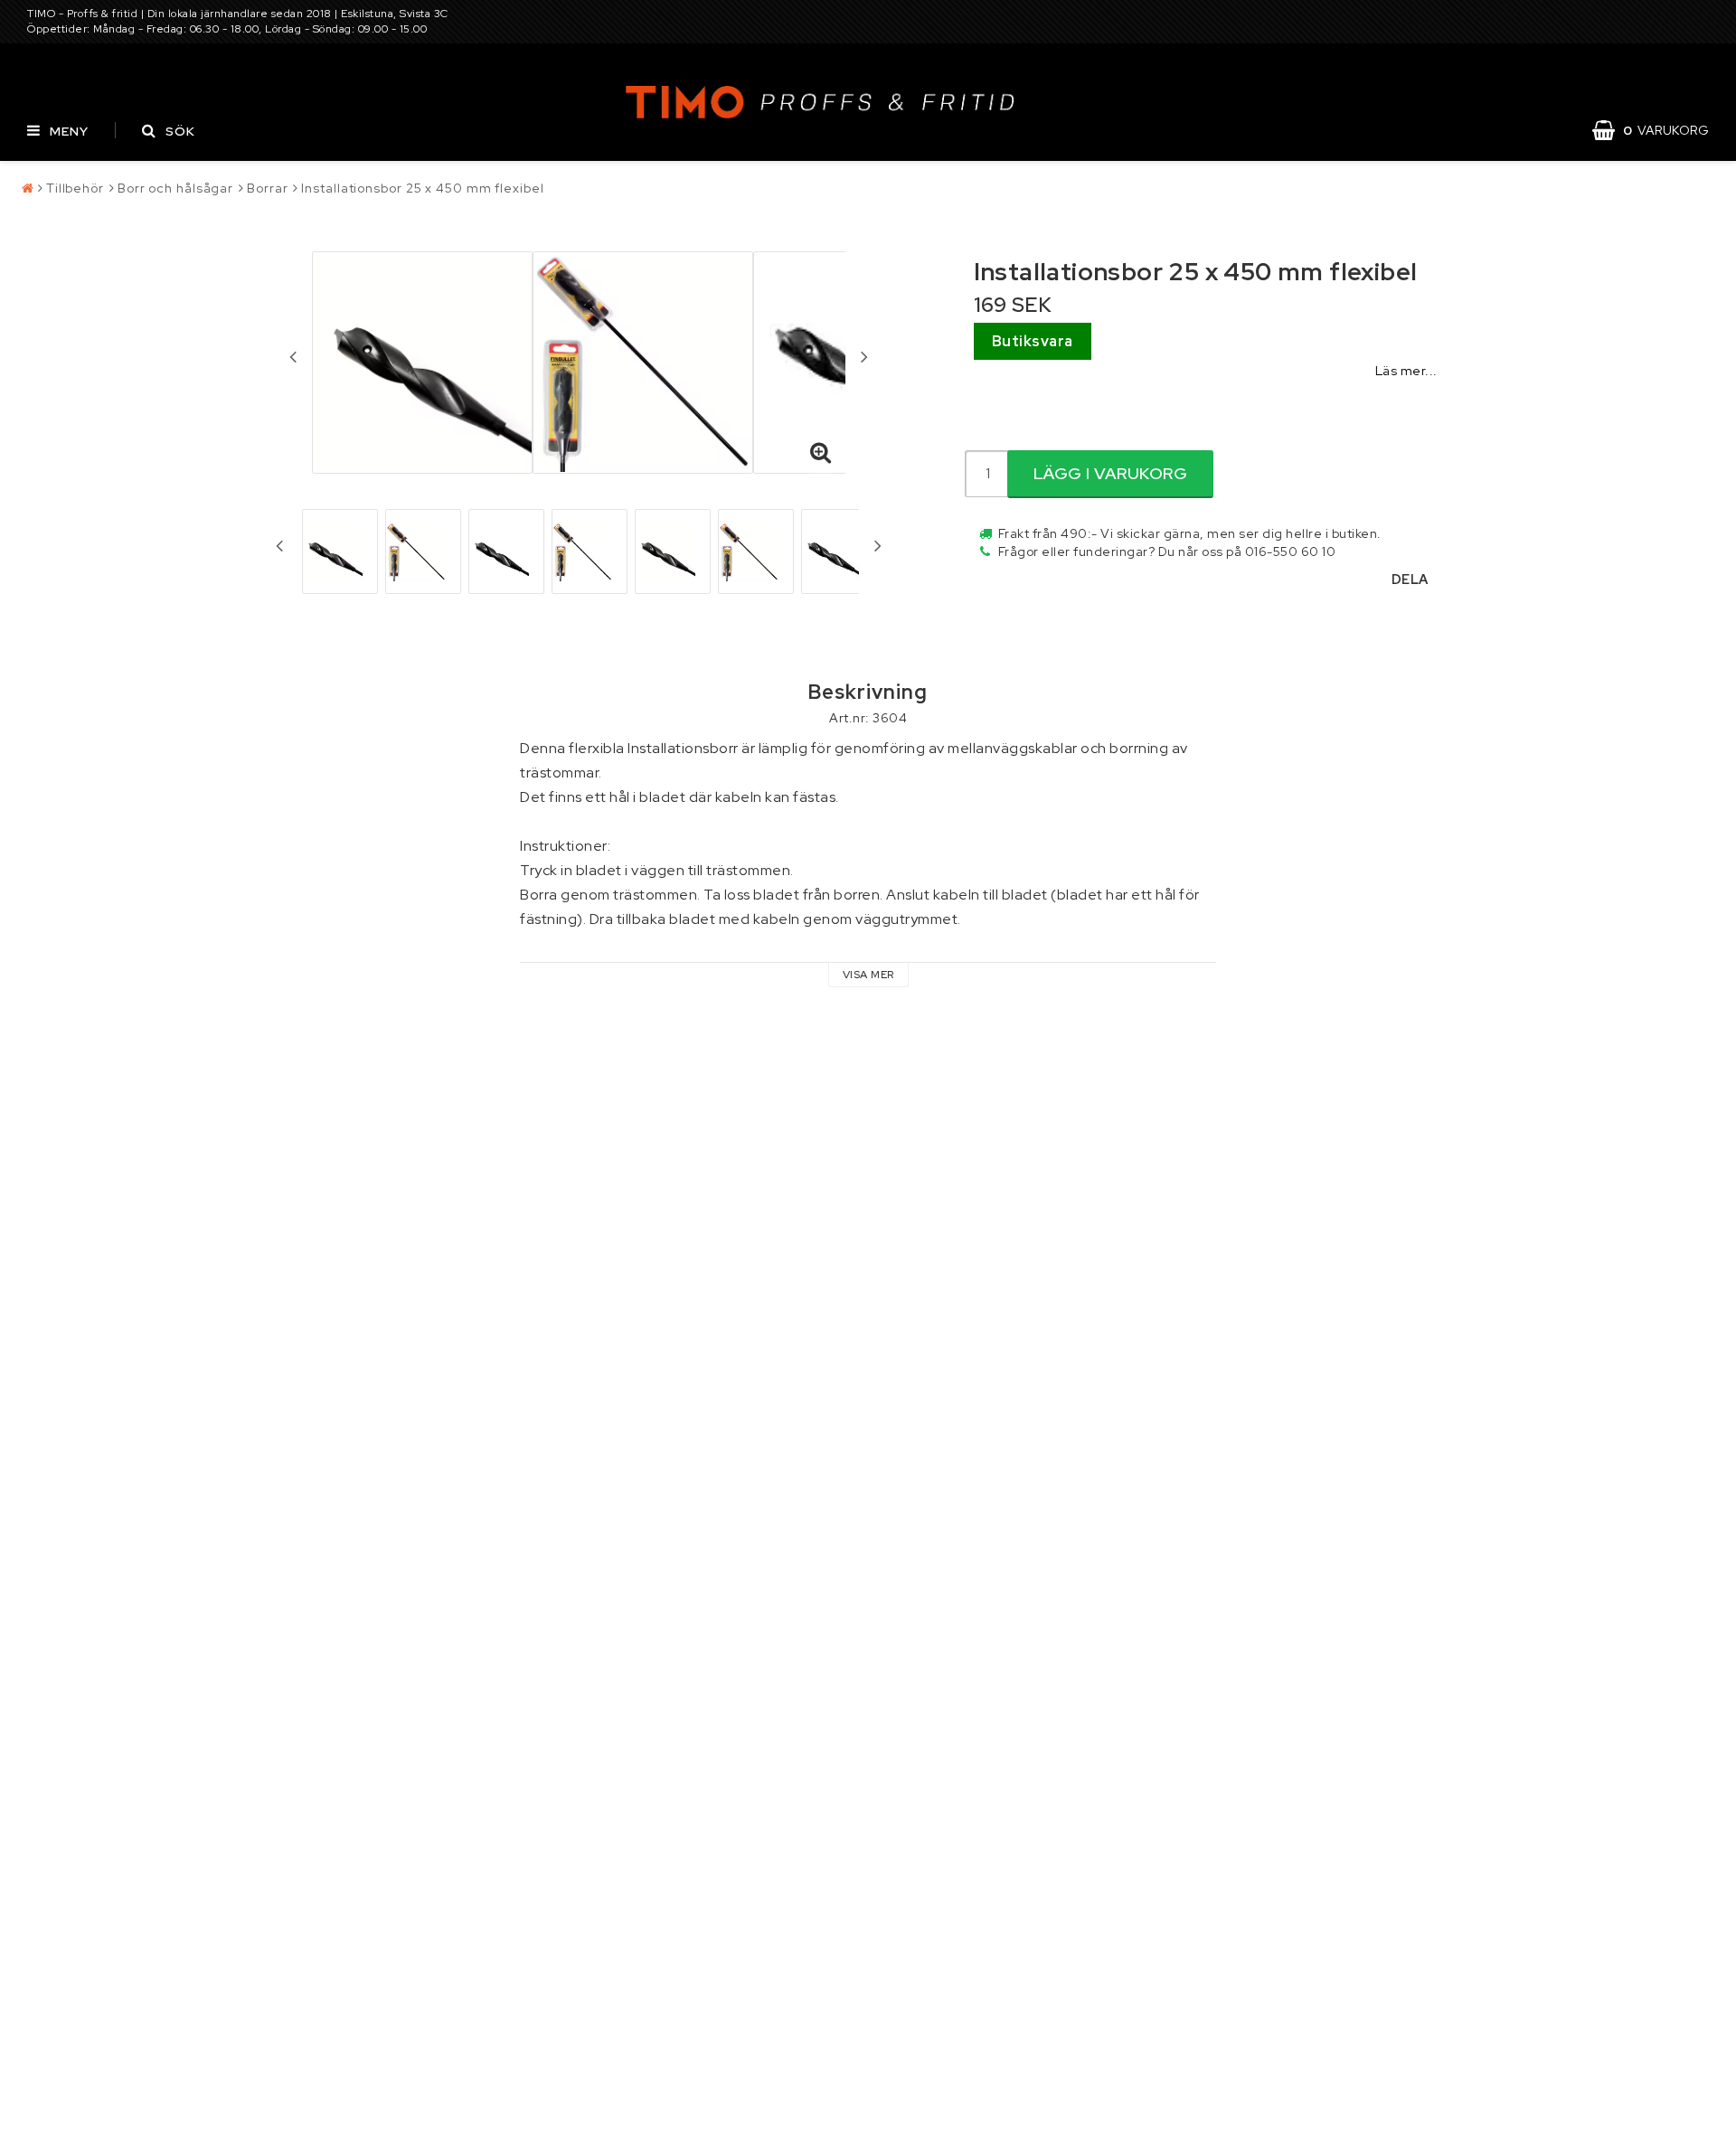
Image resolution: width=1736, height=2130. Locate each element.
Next (864, 356)
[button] (1660, 130)
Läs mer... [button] (1406, 370)
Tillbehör (75, 188)
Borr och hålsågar (175, 188)
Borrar (267, 188)
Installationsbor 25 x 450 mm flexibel (422, 188)
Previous (293, 356)
